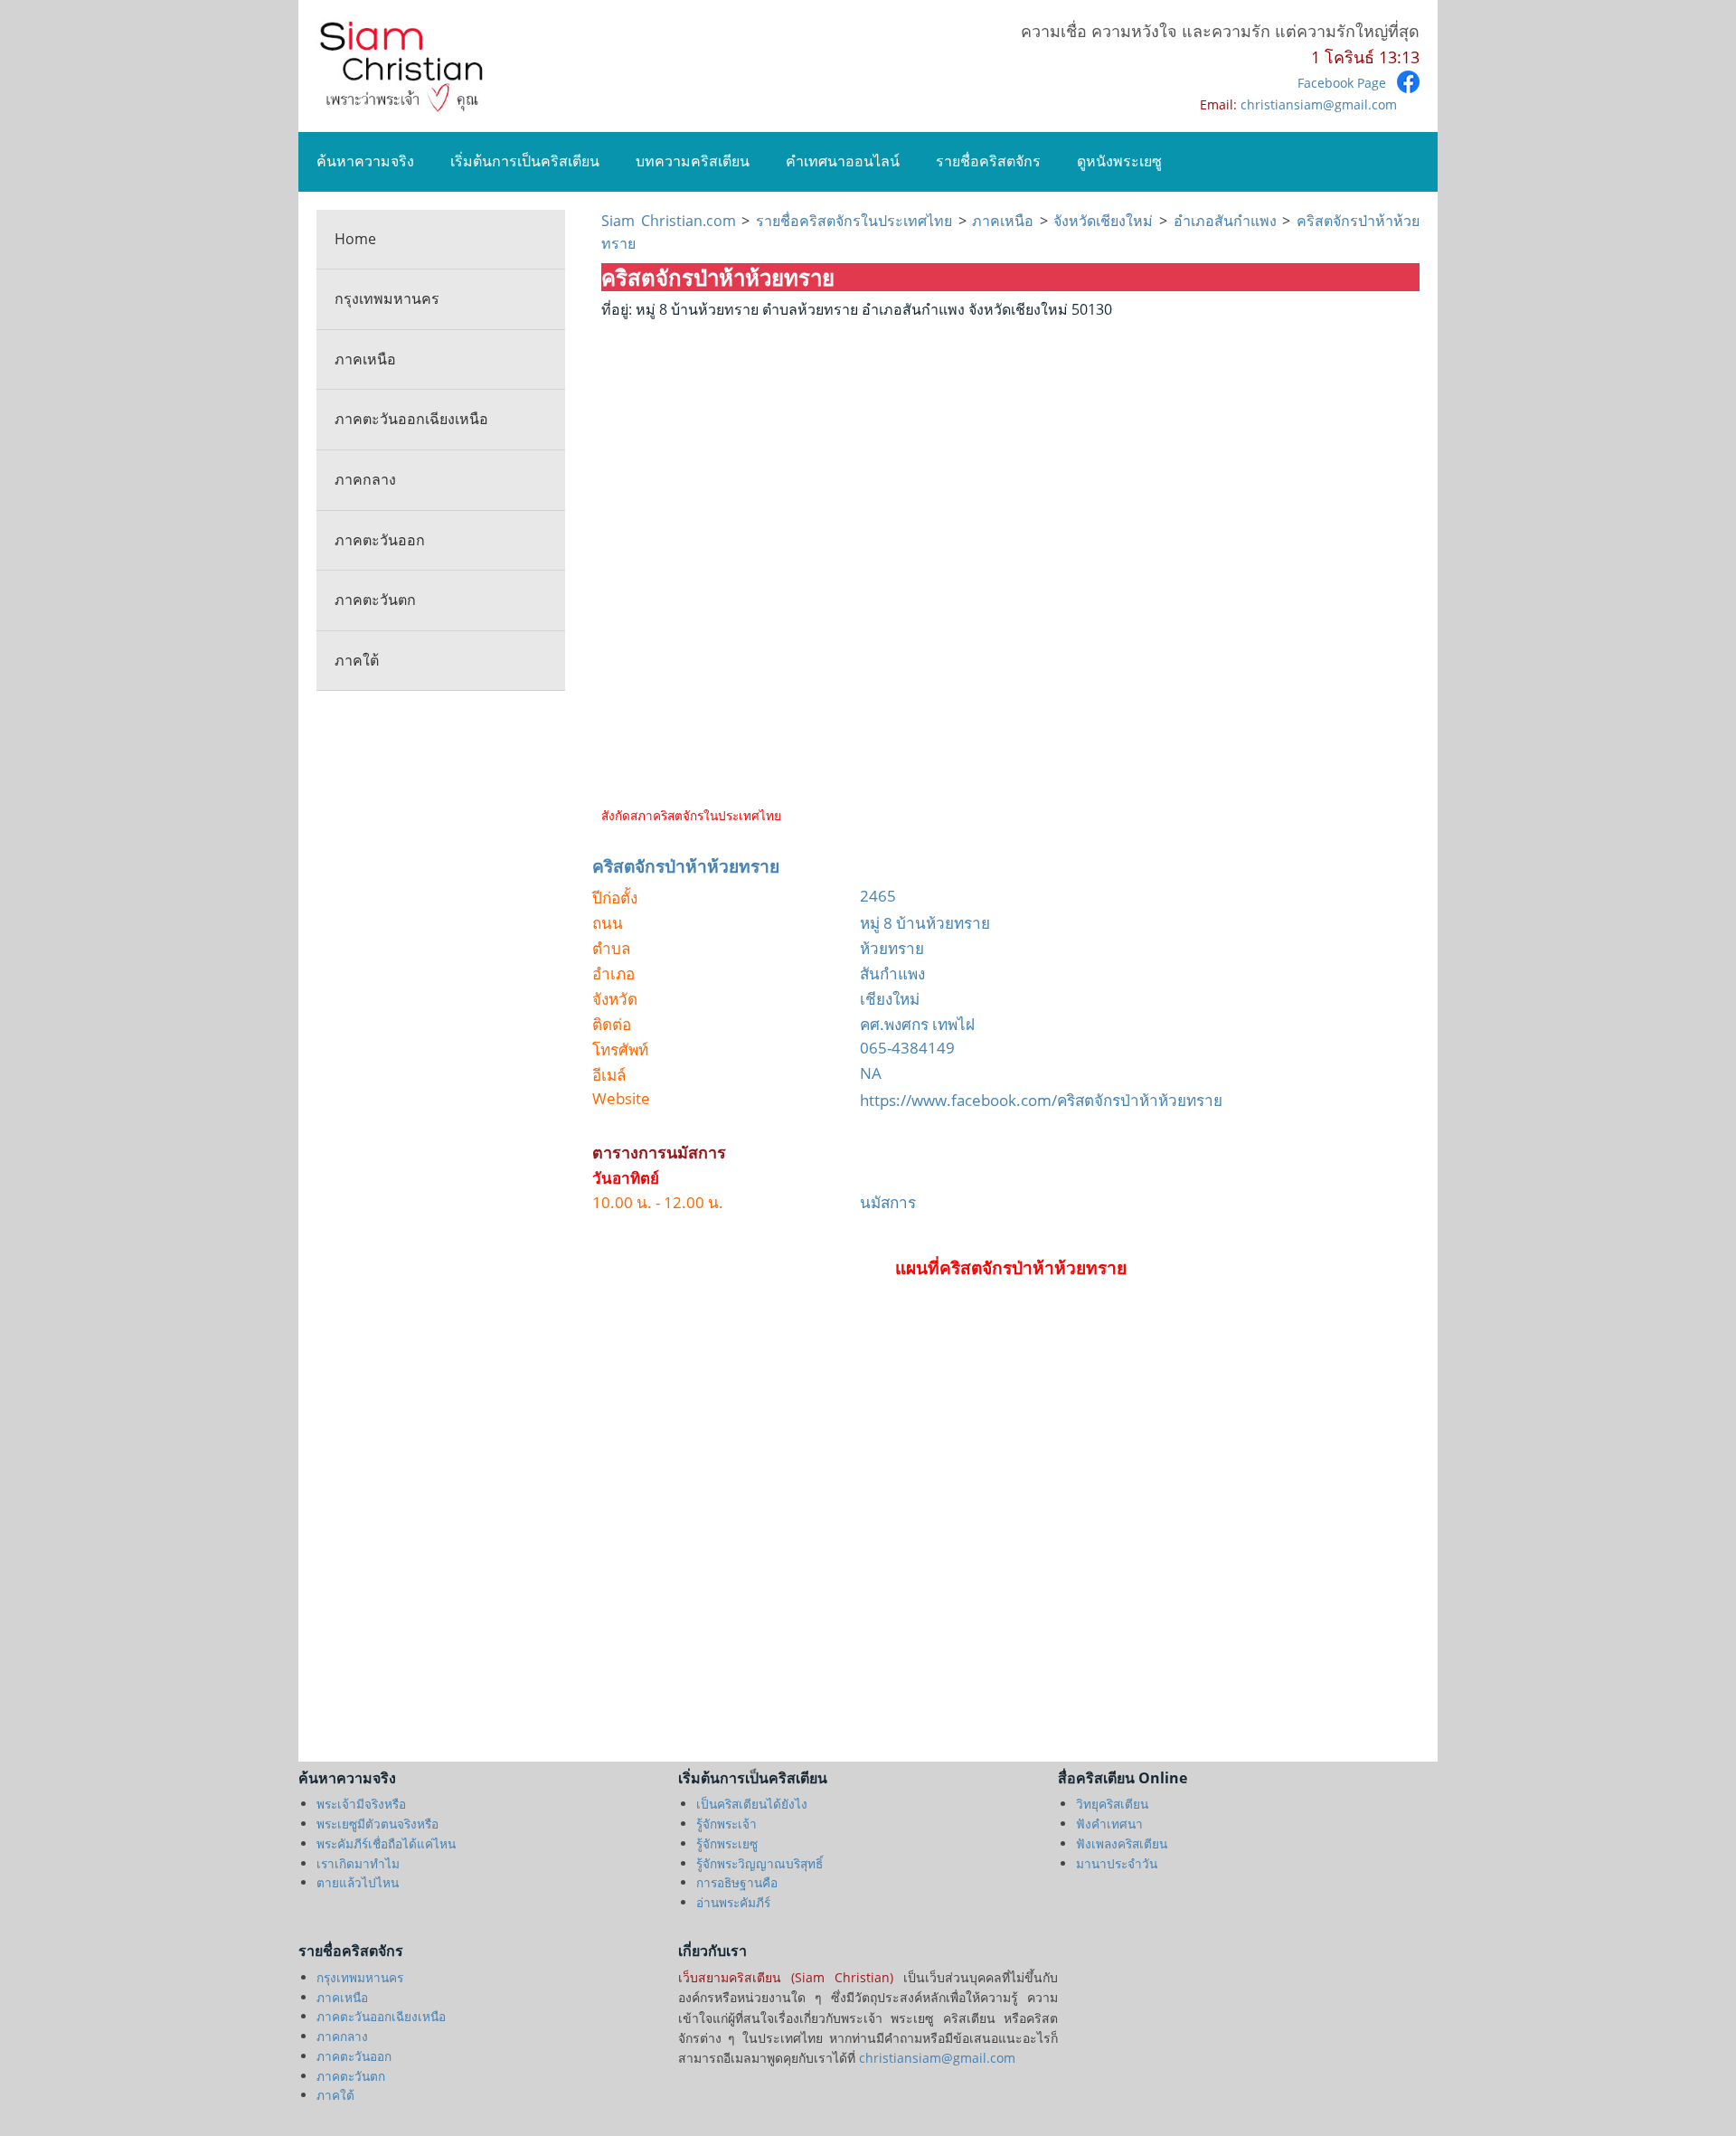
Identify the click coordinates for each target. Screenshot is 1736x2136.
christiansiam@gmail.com (1319, 104)
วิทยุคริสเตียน (1112, 1804)
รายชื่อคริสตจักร (988, 161)
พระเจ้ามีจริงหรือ (361, 1804)
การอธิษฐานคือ (737, 1882)
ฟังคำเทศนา (1109, 1824)
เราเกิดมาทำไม (358, 1863)
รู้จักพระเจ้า (726, 1824)
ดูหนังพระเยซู (1119, 161)
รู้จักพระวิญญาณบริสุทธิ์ (759, 1863)
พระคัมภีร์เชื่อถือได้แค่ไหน (386, 1843)
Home (355, 239)
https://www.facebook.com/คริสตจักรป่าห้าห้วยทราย (1041, 1100)
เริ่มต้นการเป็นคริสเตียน (525, 161)
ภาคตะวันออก (380, 540)
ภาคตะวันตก (375, 600)
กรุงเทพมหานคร (387, 298)
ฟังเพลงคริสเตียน (1122, 1843)
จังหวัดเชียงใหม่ (1103, 221)
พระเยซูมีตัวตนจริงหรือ (377, 1824)
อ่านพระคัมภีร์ (733, 1902)
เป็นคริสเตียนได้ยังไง (752, 1804)
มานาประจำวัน (1117, 1863)
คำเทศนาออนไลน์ (843, 161)
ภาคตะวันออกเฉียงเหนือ (411, 419)
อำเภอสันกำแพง (1225, 221)
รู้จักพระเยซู (727, 1843)
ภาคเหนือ (365, 359)
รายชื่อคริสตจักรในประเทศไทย (854, 221)
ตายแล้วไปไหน (358, 1882)
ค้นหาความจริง (365, 161)
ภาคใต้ (357, 660)
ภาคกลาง (365, 479)
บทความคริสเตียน (693, 161)
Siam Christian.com (671, 221)
